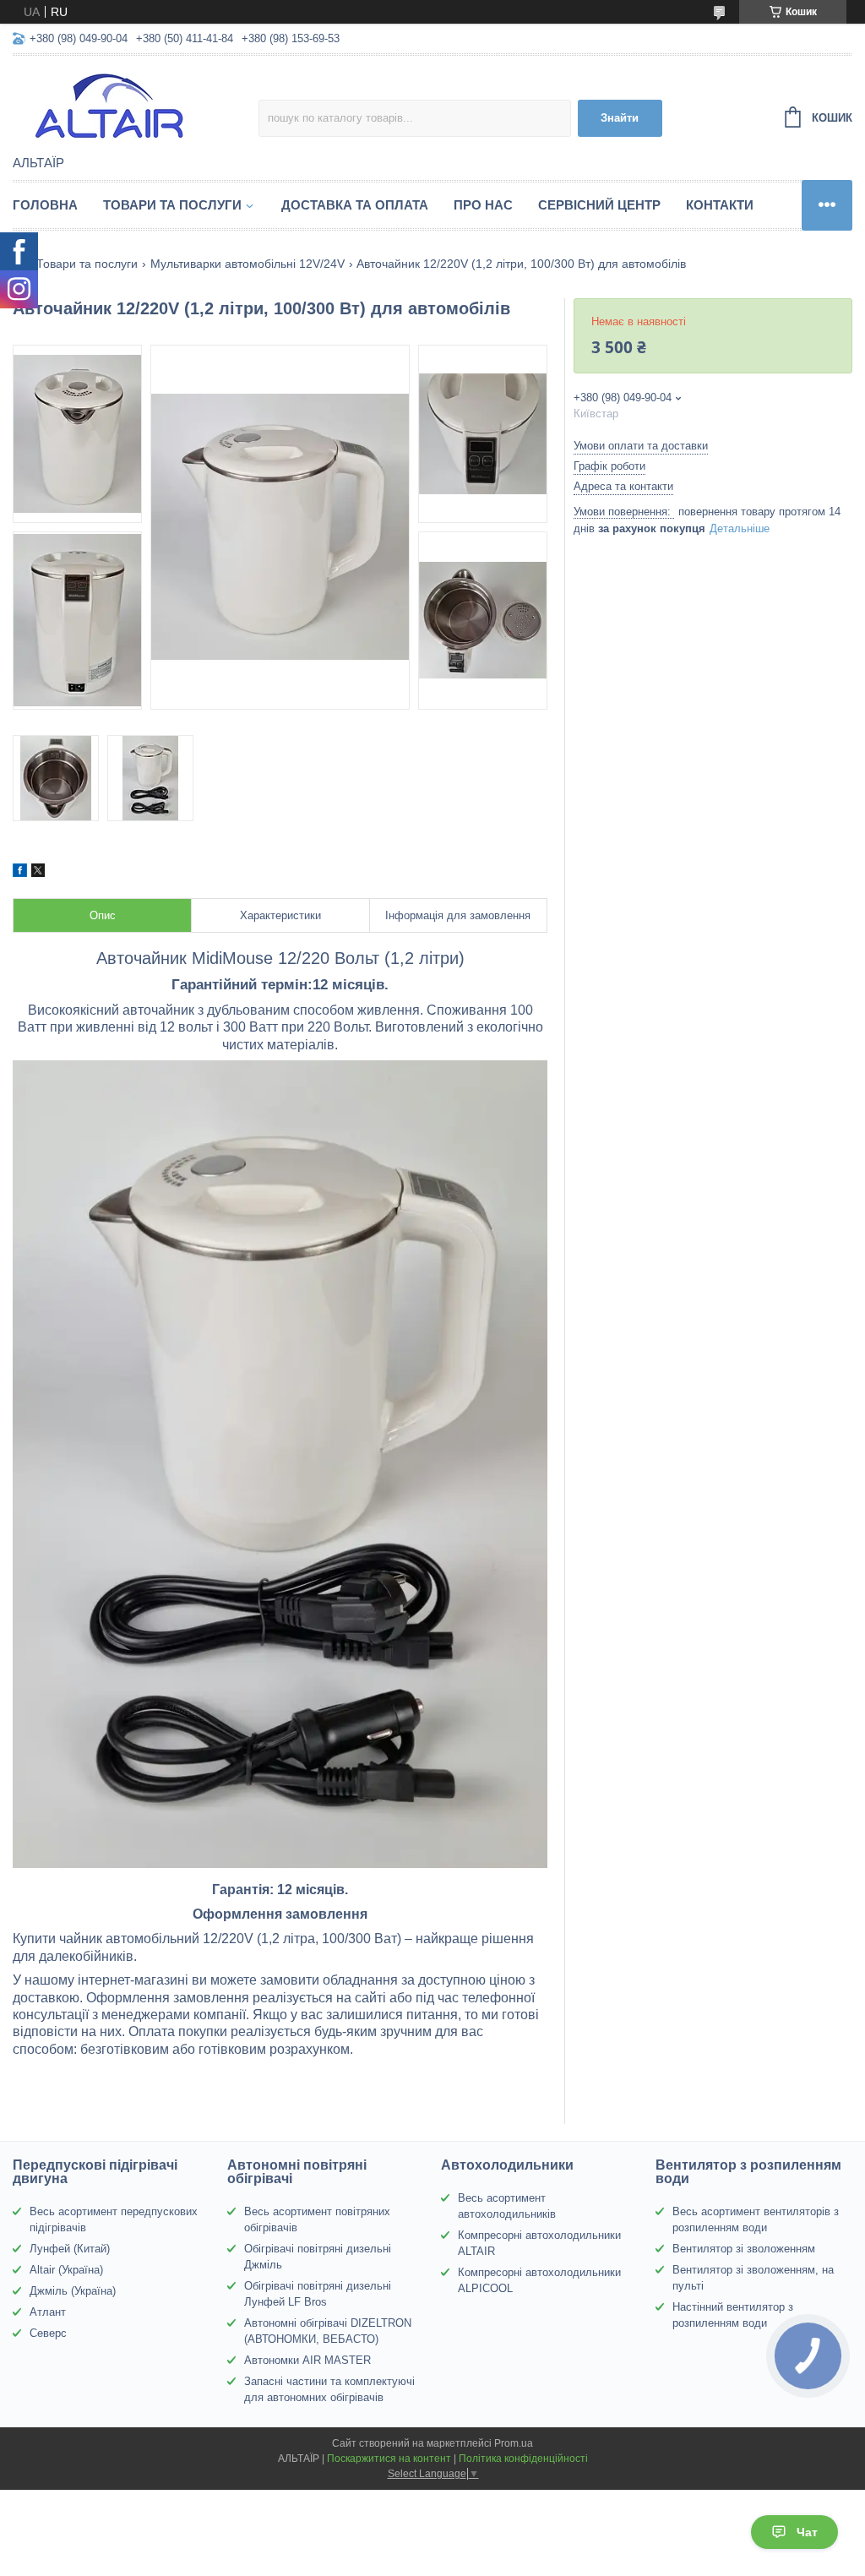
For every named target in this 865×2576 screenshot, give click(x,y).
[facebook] (20, 873)
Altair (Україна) (66, 2270)
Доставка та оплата (355, 205)
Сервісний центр (599, 205)
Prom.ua (514, 2443)
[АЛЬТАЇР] (136, 106)
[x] (38, 873)
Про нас (483, 205)
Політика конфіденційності (523, 2459)
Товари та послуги (172, 205)
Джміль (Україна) (73, 2291)
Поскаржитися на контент (389, 2459)
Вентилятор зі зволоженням (744, 2249)
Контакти (720, 205)
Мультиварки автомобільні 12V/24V (248, 264)
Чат (807, 2532)
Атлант (48, 2312)
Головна (45, 205)
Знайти (620, 118)
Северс (48, 2333)
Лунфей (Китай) (70, 2249)
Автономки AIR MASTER (307, 2360)
